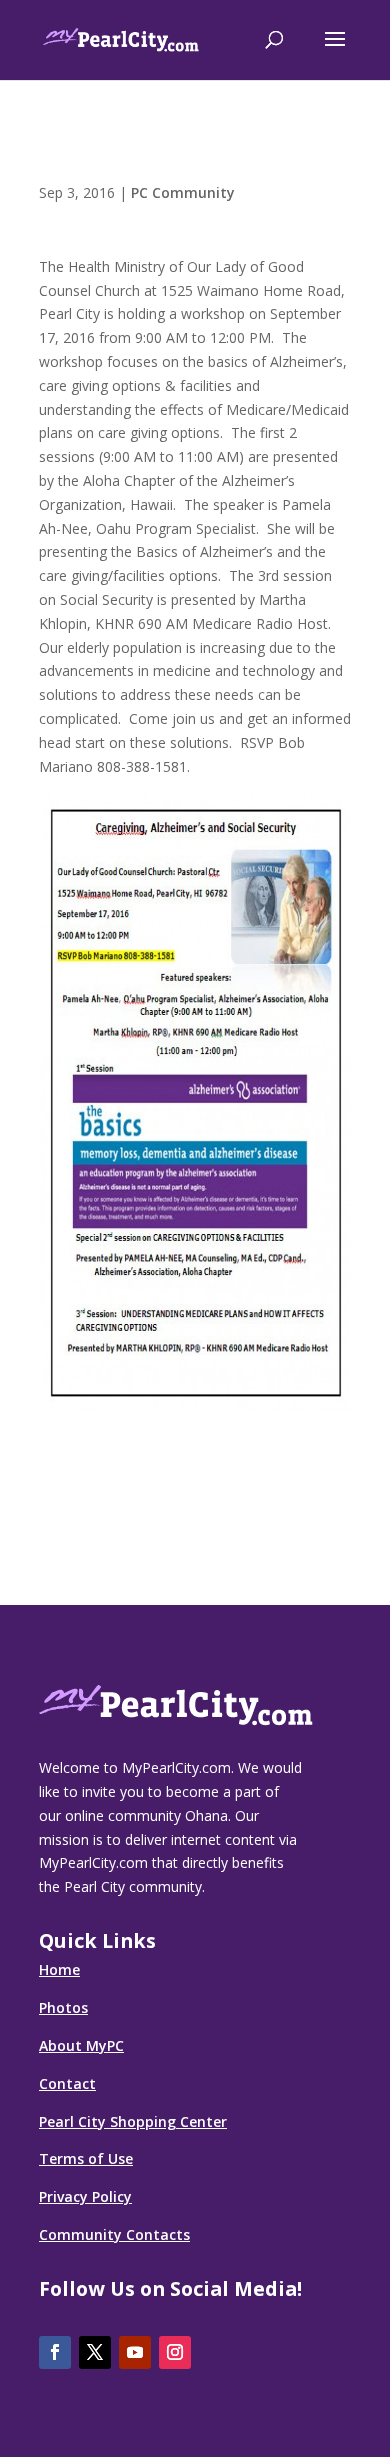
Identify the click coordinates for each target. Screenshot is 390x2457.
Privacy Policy (85, 2196)
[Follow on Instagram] (175, 2352)
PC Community (183, 192)
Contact (67, 2083)
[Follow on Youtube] (135, 2352)
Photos (63, 2007)
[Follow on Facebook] (55, 2352)
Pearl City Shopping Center (133, 2121)
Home (59, 1969)
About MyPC (81, 2045)
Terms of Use (86, 2158)
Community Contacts (114, 2234)
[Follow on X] (95, 2352)
